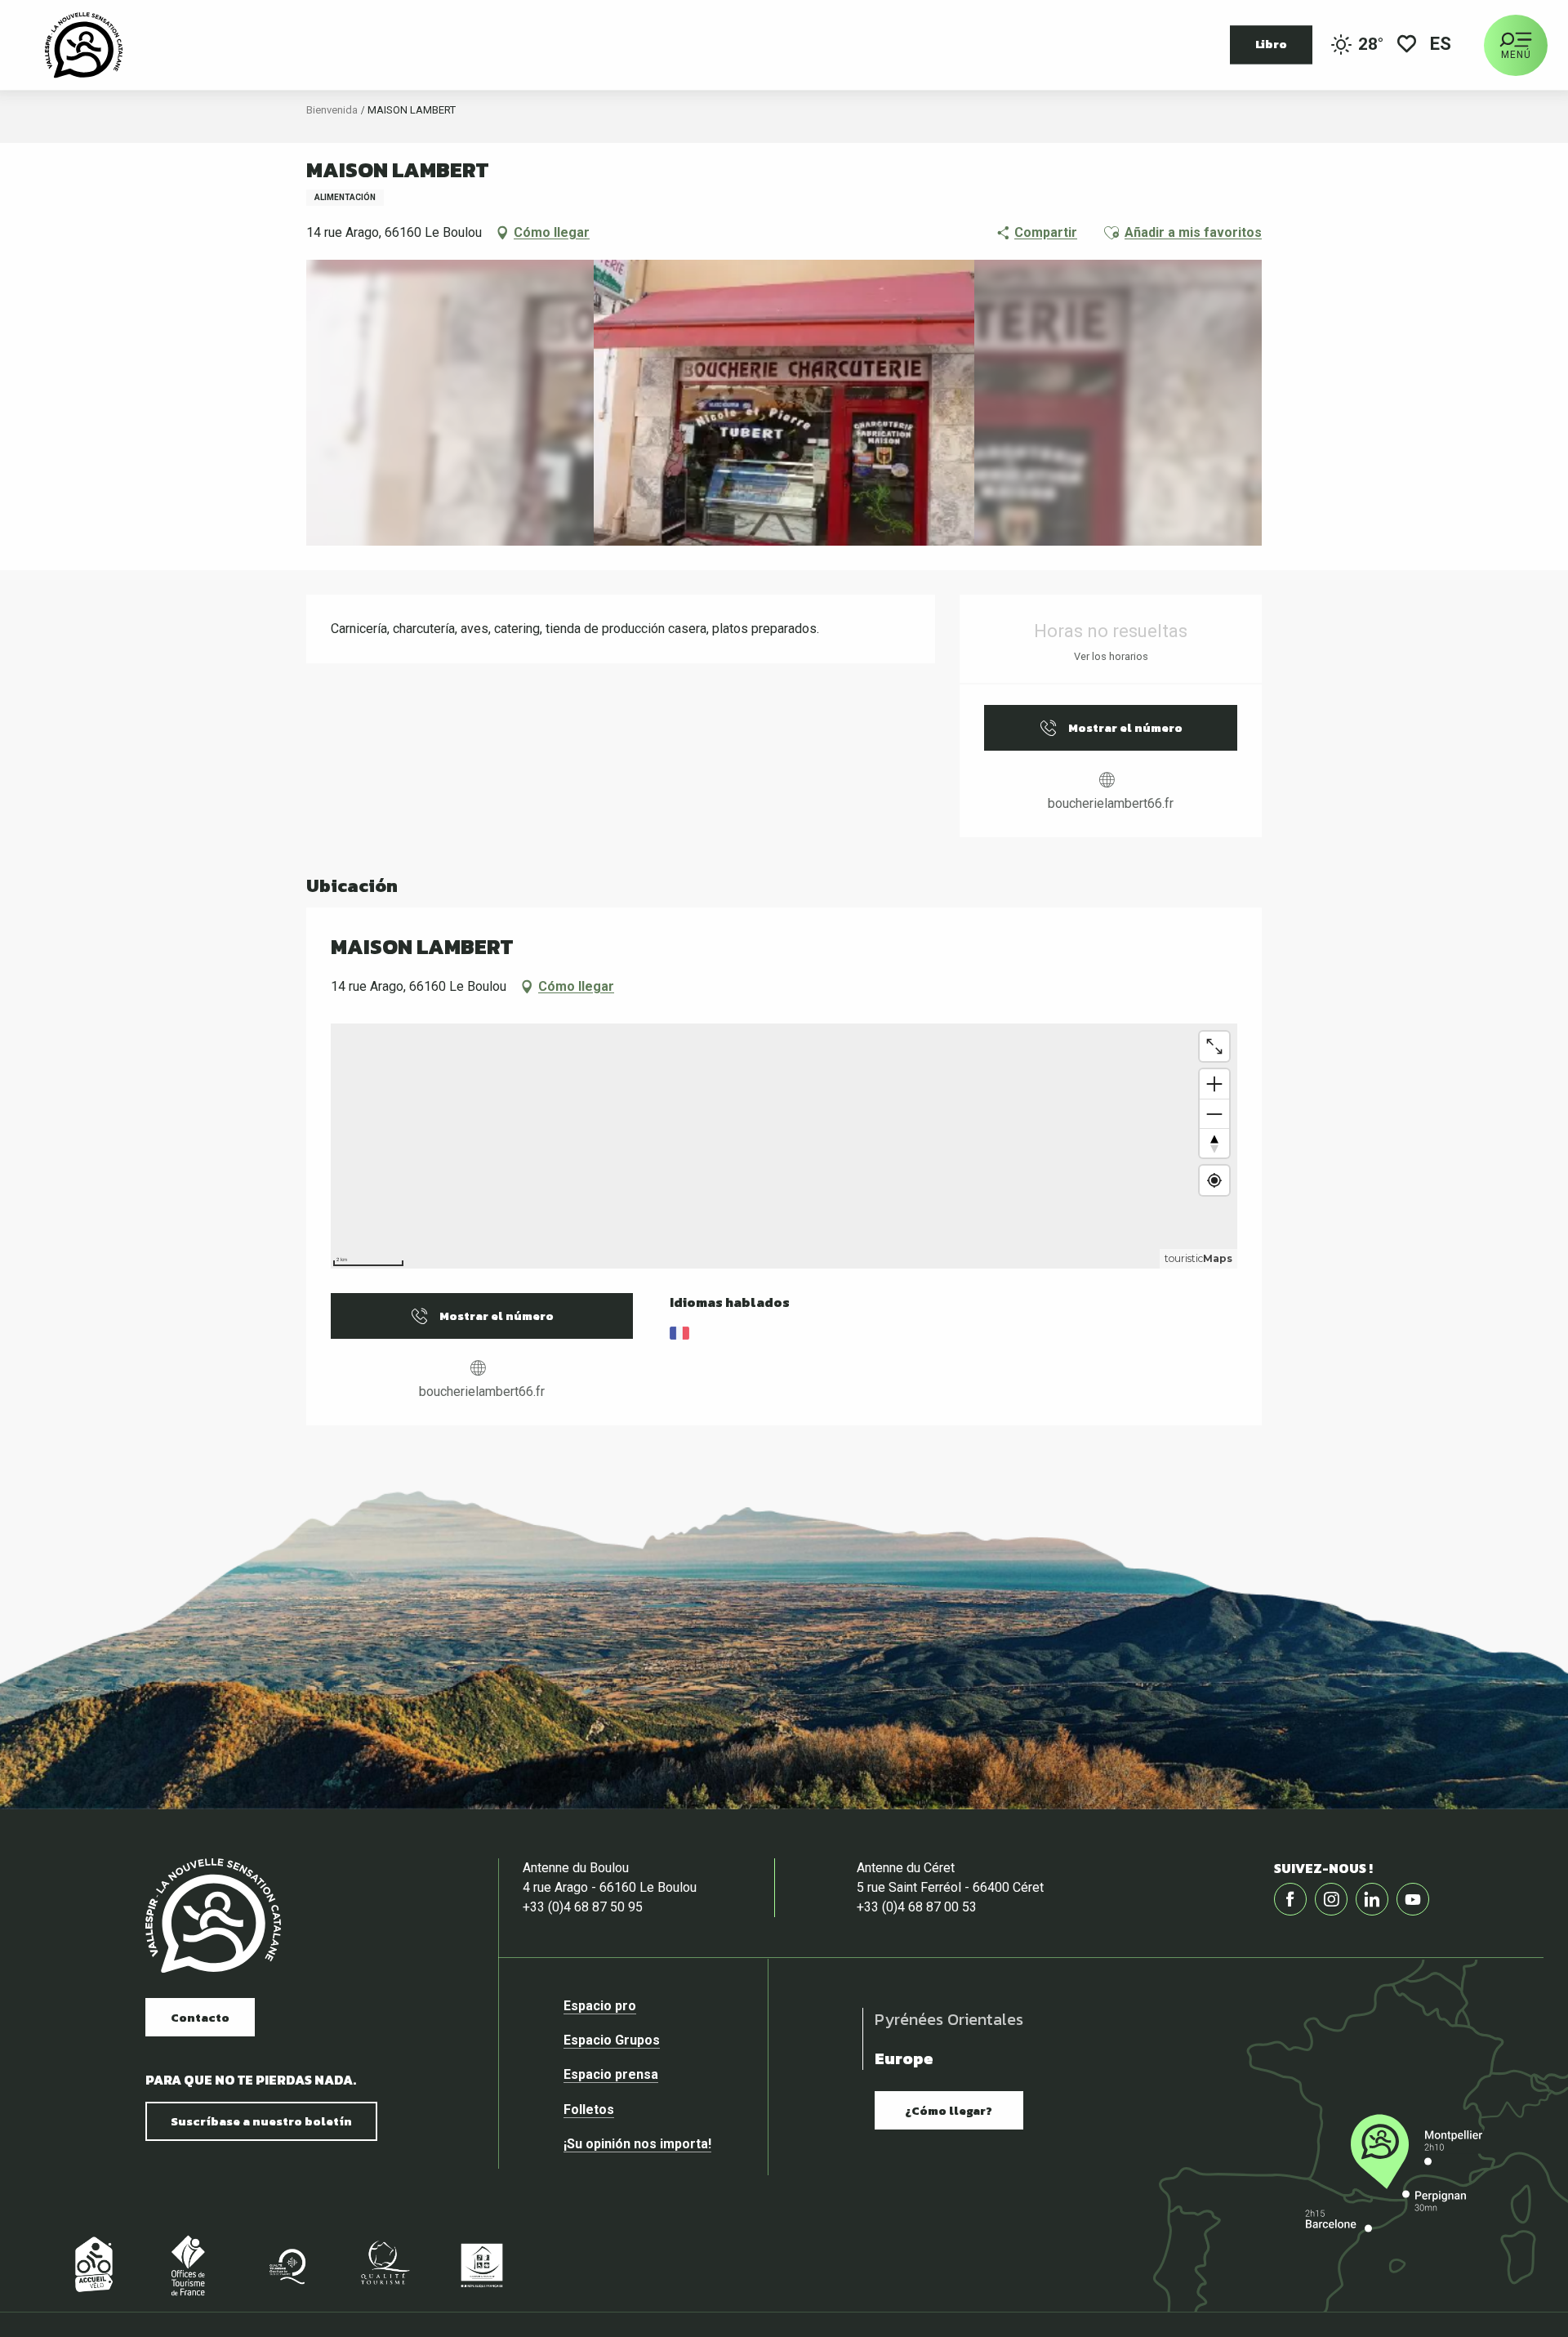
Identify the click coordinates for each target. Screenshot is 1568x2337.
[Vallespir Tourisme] (213, 1916)
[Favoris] (1407, 45)
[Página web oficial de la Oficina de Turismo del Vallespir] (84, 45)
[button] (1442, 45)
